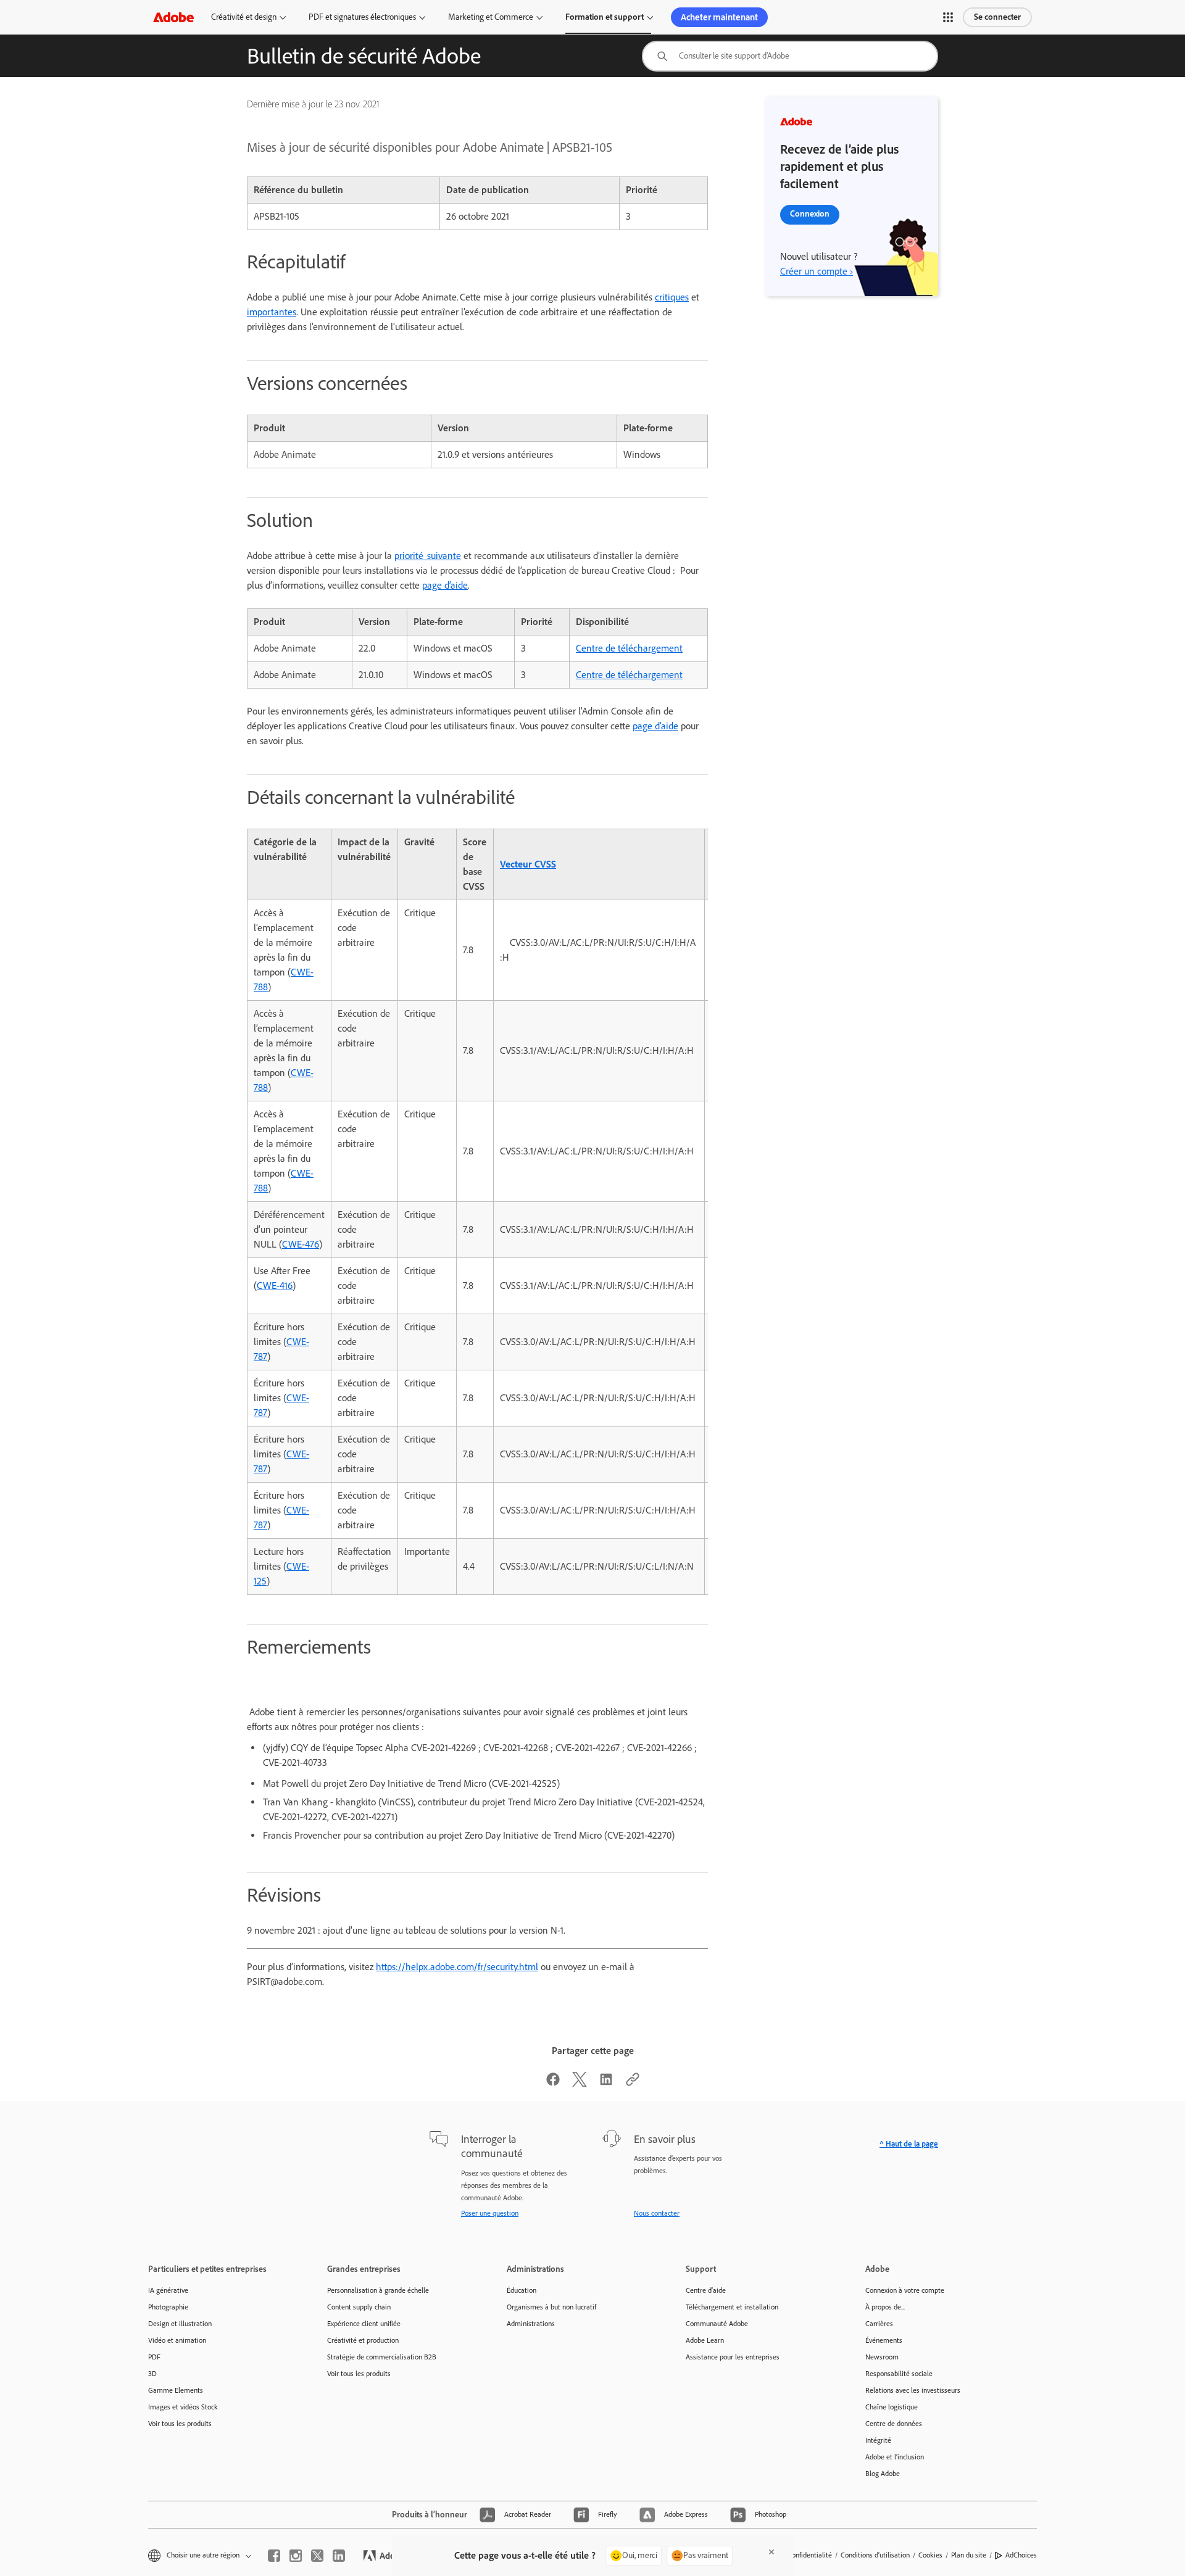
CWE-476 (301, 1244)
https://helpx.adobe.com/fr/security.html (457, 1967)
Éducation (522, 2290)
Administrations (531, 2324)
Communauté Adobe (717, 2324)
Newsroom (882, 2357)
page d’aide (445, 585)
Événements (884, 2340)
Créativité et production (363, 2340)
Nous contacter (657, 2213)
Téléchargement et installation (732, 2307)
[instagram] (296, 2556)
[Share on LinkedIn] (606, 2083)
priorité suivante (428, 556)
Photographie (168, 2307)
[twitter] (317, 2556)
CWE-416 (275, 1286)
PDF (154, 2357)
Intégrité (878, 2440)
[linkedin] (339, 2556)
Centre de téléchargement (629, 648)
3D (152, 2374)
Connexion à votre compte (905, 2290)
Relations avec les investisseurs (913, 2390)
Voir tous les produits (180, 2424)
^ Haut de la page (909, 2144)
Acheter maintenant (719, 17)
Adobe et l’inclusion (895, 2457)
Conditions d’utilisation (875, 2555)
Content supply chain (359, 2307)
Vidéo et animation (177, 2340)
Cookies (930, 2555)
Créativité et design (244, 17)
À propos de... (885, 2307)
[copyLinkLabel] (633, 2083)
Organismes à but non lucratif (551, 2307)
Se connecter (997, 17)
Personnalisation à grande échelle (378, 2290)
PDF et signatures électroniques (362, 17)
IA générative (168, 2290)
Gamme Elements (176, 2390)
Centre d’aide (706, 2290)
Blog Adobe (883, 2474)
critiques (672, 297)
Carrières (879, 2324)
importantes (272, 312)
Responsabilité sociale (899, 2374)
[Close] (771, 2552)
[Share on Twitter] (580, 2083)
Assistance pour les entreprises (733, 2357)
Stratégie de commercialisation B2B (382, 2357)
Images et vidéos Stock (183, 2407)
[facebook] (274, 2556)
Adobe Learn (705, 2340)
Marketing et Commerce (491, 17)
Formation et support (605, 17)
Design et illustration (180, 2324)
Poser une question (490, 2213)
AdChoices (1021, 2555)
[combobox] (790, 56)
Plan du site (969, 2555)
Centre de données (894, 2424)
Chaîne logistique (892, 2407)
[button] (948, 17)
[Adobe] (173, 17)
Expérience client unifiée (364, 2324)
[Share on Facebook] (553, 2083)
